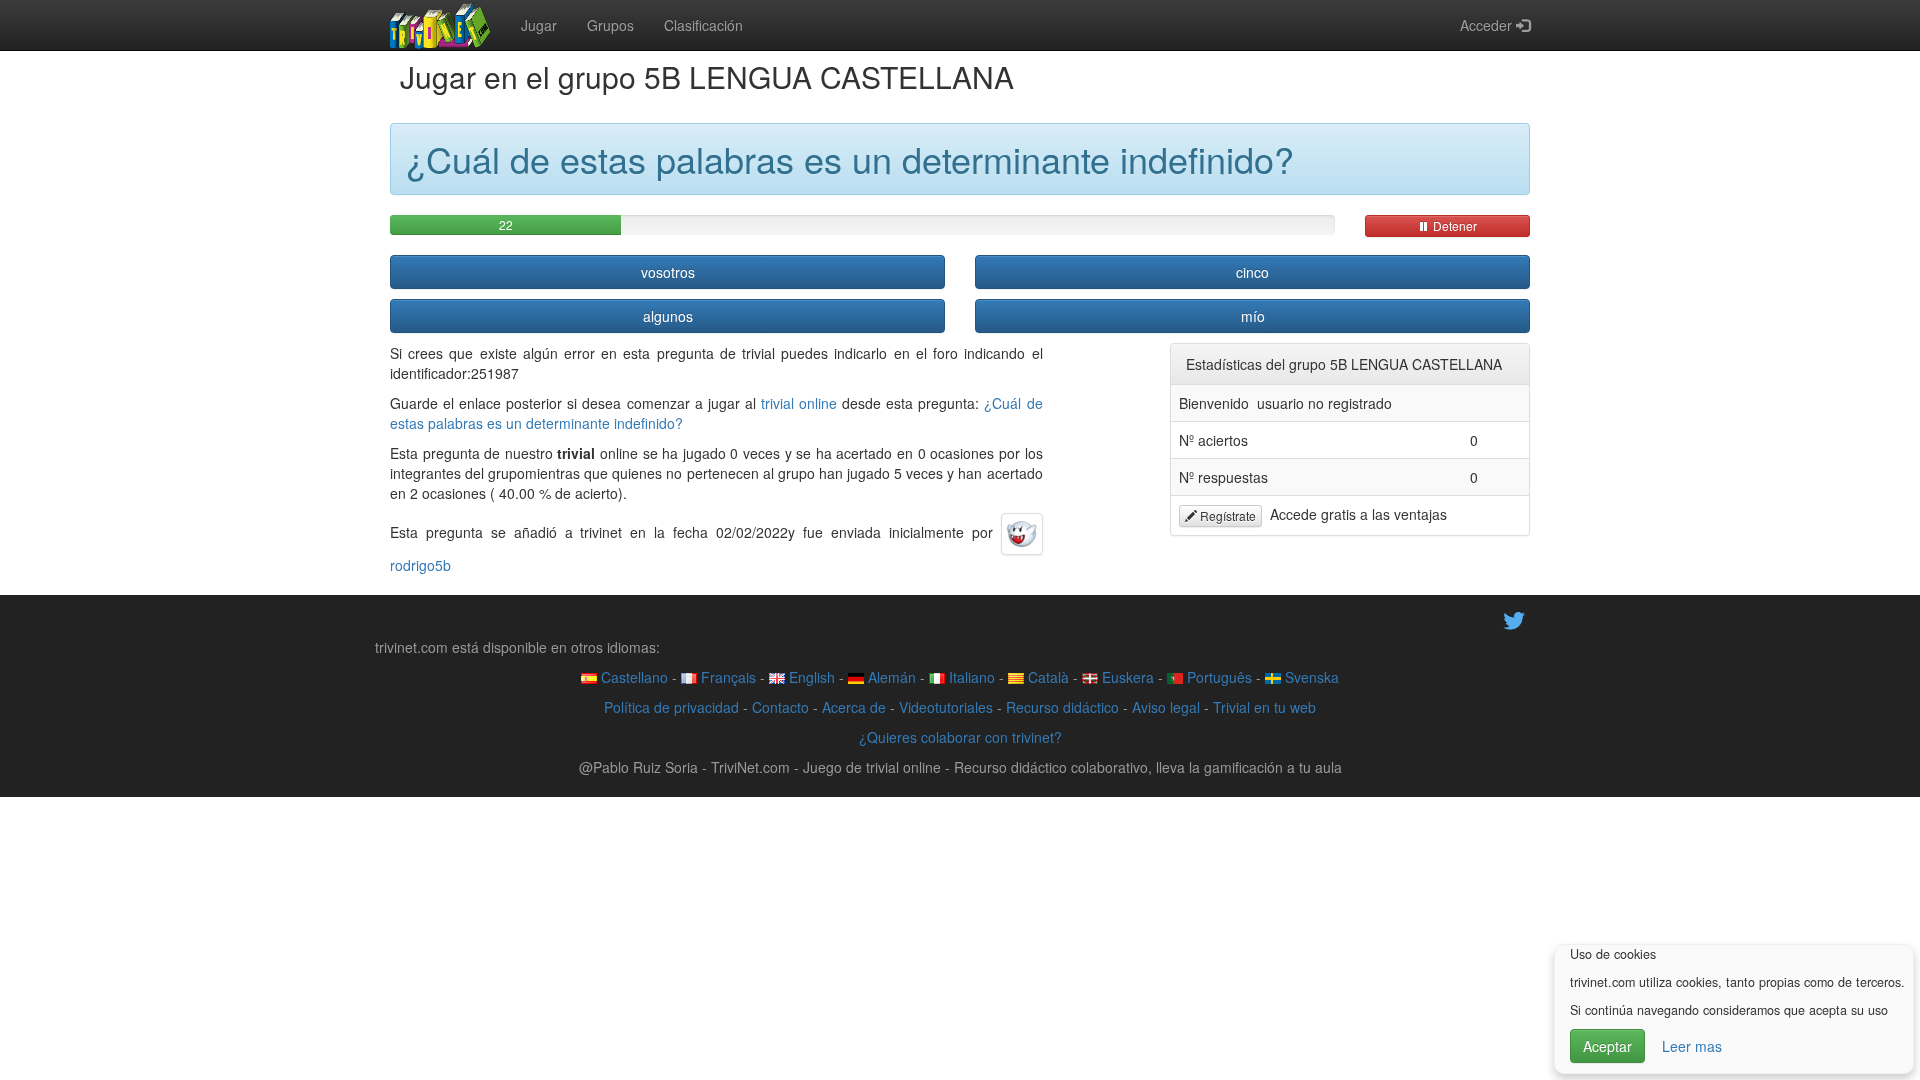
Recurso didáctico (1062, 707)
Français (726, 677)
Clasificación (703, 25)
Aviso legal (1166, 707)
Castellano (632, 677)
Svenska (1310, 677)
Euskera (1126, 677)
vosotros (668, 272)
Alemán (890, 677)
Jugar (539, 25)
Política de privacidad (671, 707)
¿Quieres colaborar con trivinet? (960, 737)
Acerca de (854, 707)
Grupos (610, 25)
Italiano (970, 677)
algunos (668, 316)
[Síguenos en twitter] (1514, 618)
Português (1217, 677)
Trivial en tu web (1264, 707)
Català (1046, 677)
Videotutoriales (946, 707)
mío (1253, 316)
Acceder (1488, 25)
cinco (1252, 272)
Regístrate (1226, 515)
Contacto (780, 707)
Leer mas (1692, 1046)
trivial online (799, 403)
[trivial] (440, 25)
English (810, 677)
